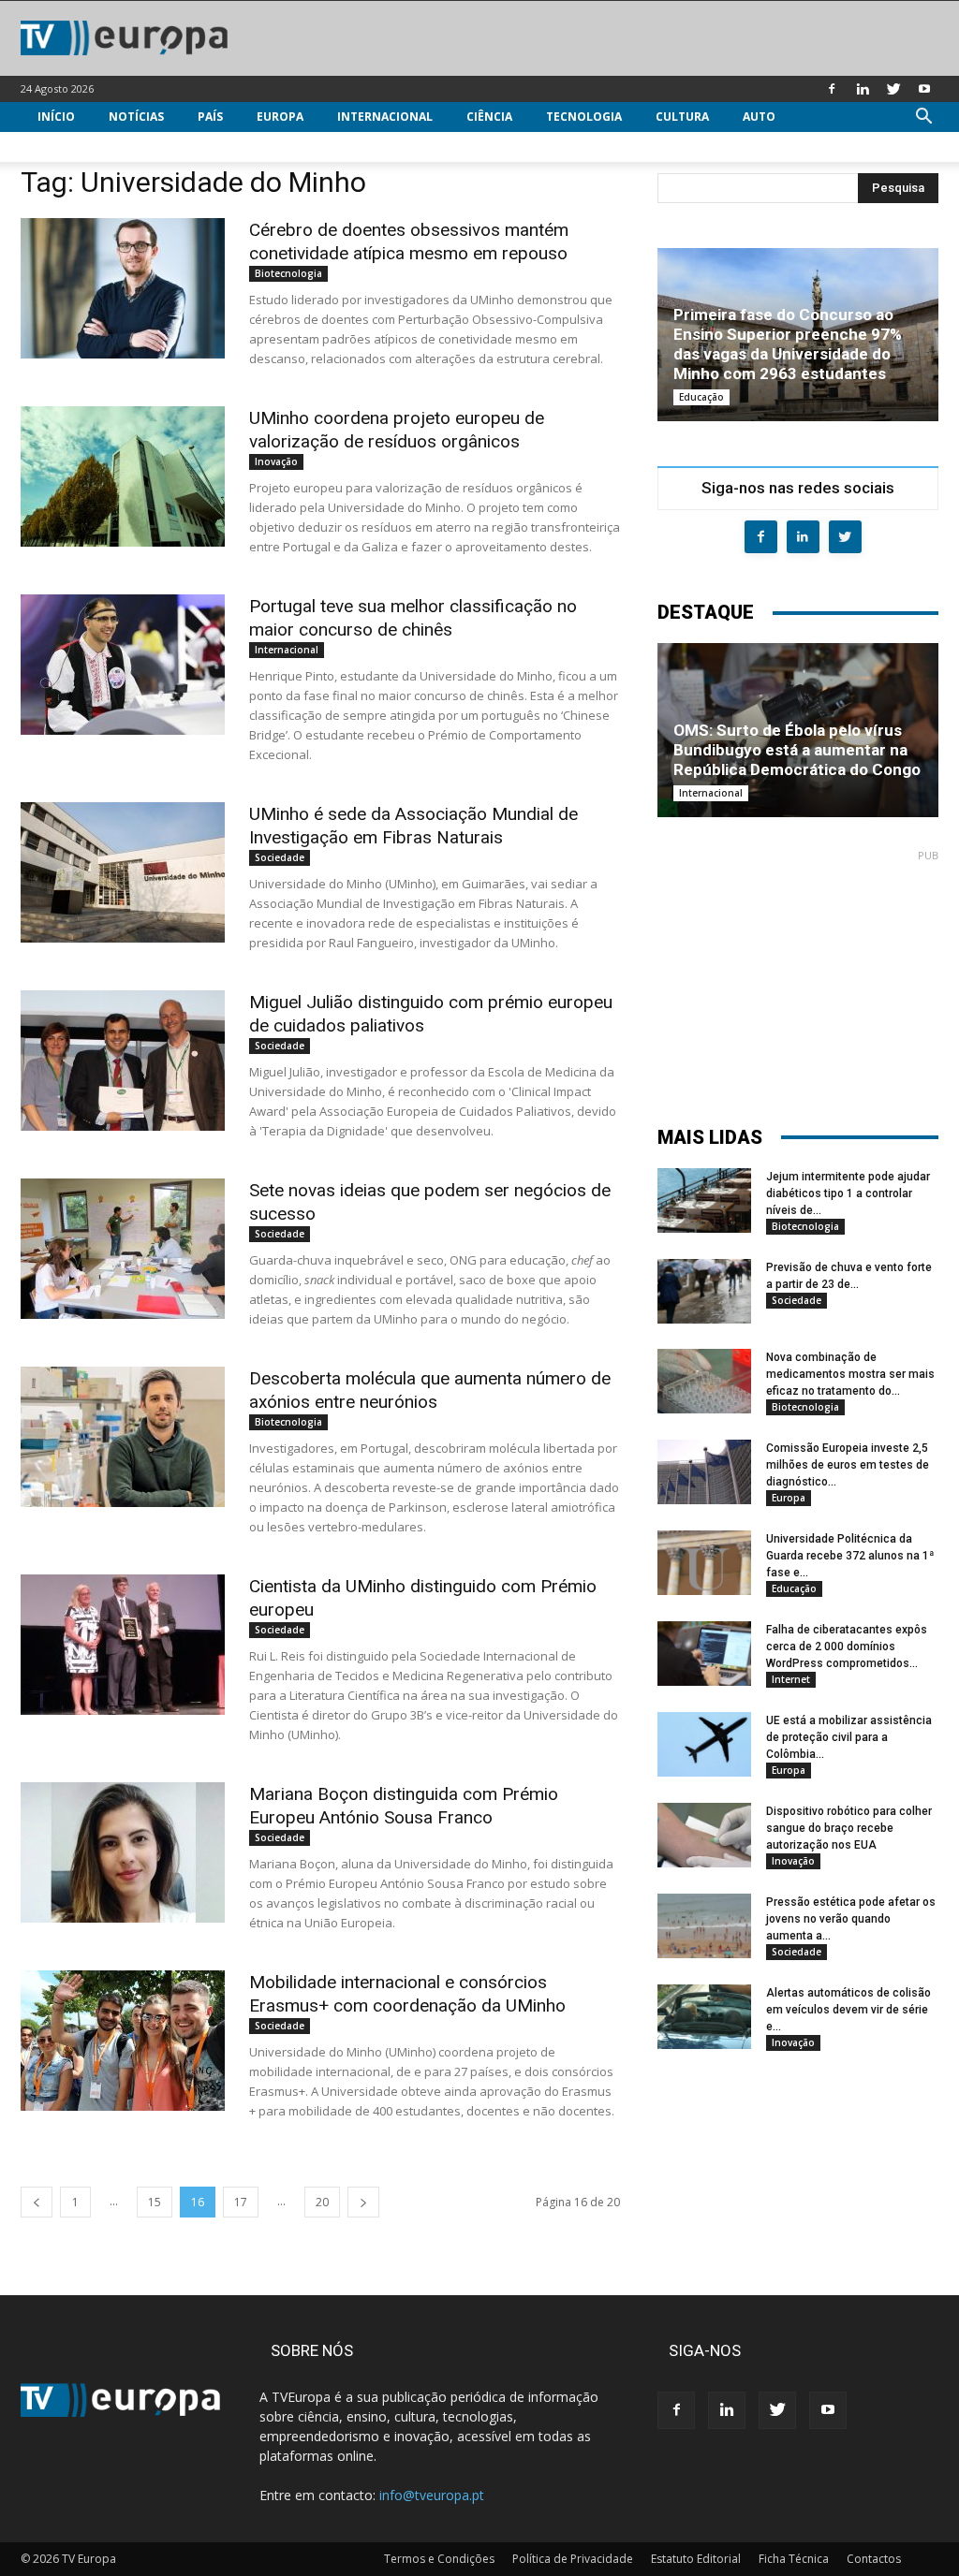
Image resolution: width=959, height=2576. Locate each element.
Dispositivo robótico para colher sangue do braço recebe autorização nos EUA (849, 1828)
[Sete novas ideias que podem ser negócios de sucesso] (123, 1249)
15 (155, 2202)
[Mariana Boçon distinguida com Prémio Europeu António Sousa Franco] (123, 1852)
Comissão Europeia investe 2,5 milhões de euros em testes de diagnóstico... (848, 1465)
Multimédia (74, 146)
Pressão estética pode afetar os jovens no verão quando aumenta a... (851, 1919)
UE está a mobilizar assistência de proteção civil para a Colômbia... (849, 1737)
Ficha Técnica (794, 2559)
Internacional (385, 117)
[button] (923, 118)
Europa (280, 117)
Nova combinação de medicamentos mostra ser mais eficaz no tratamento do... (850, 1374)
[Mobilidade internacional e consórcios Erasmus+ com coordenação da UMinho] (123, 2041)
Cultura (682, 117)
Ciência (489, 117)
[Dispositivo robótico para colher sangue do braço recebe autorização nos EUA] (704, 1835)
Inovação (276, 461)
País (210, 117)
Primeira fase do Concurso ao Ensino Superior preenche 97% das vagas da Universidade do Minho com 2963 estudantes (788, 344)
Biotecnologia (288, 273)
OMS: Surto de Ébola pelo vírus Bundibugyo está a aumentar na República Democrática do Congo (797, 750)
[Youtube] (924, 89)
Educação (701, 397)
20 (322, 2202)
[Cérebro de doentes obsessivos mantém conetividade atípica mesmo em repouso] (123, 288)
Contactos (874, 2559)
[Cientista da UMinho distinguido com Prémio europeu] (123, 1645)
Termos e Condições (439, 2559)
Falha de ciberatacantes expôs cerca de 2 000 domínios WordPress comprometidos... (847, 1647)
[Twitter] (893, 89)
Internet (791, 1679)
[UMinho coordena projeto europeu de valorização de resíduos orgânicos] (123, 476)
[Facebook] (832, 89)
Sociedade (280, 857)
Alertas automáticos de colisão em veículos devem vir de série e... (848, 2010)
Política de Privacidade (573, 2559)
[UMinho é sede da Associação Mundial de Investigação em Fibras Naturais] (123, 872)
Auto (759, 117)
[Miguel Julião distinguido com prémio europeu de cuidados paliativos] (123, 1061)
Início (56, 117)
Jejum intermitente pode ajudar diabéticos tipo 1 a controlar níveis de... (848, 1193)
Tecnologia (584, 117)
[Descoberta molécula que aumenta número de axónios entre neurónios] (123, 1437)
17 (241, 2202)
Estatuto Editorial (696, 2559)
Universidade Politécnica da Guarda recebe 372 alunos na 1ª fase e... (850, 1556)
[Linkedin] (863, 89)
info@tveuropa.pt (432, 2495)
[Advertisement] (798, 979)
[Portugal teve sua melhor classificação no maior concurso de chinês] (123, 665)
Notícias (136, 117)
